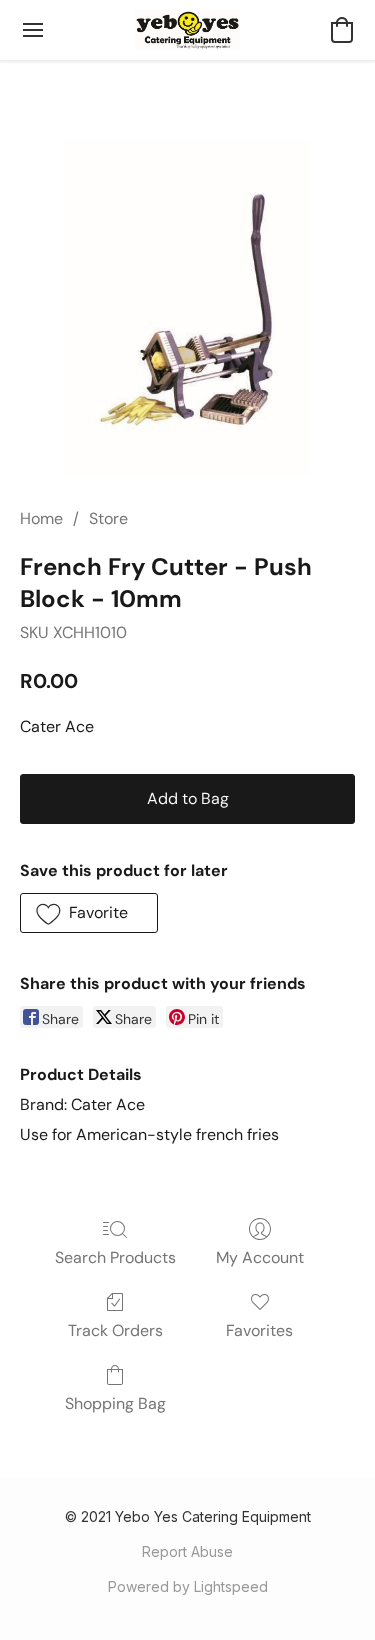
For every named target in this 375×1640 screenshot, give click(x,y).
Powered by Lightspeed (188, 1586)
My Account (260, 1257)
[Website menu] (33, 30)
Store (108, 518)
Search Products (115, 1257)
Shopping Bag (115, 1403)
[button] (187, 30)
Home (41, 518)
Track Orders (115, 1330)
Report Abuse (187, 1551)
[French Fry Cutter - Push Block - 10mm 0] (187, 307)
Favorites (259, 1330)
